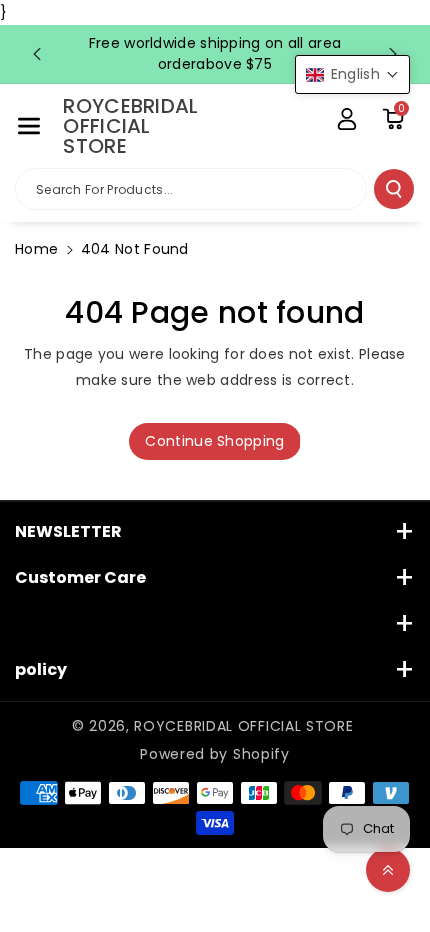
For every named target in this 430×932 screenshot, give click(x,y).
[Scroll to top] (388, 870)
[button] (29, 126)
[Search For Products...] (394, 189)
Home (36, 249)
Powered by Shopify (215, 754)
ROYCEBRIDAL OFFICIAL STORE (243, 726)
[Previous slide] (37, 54)
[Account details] (347, 119)
